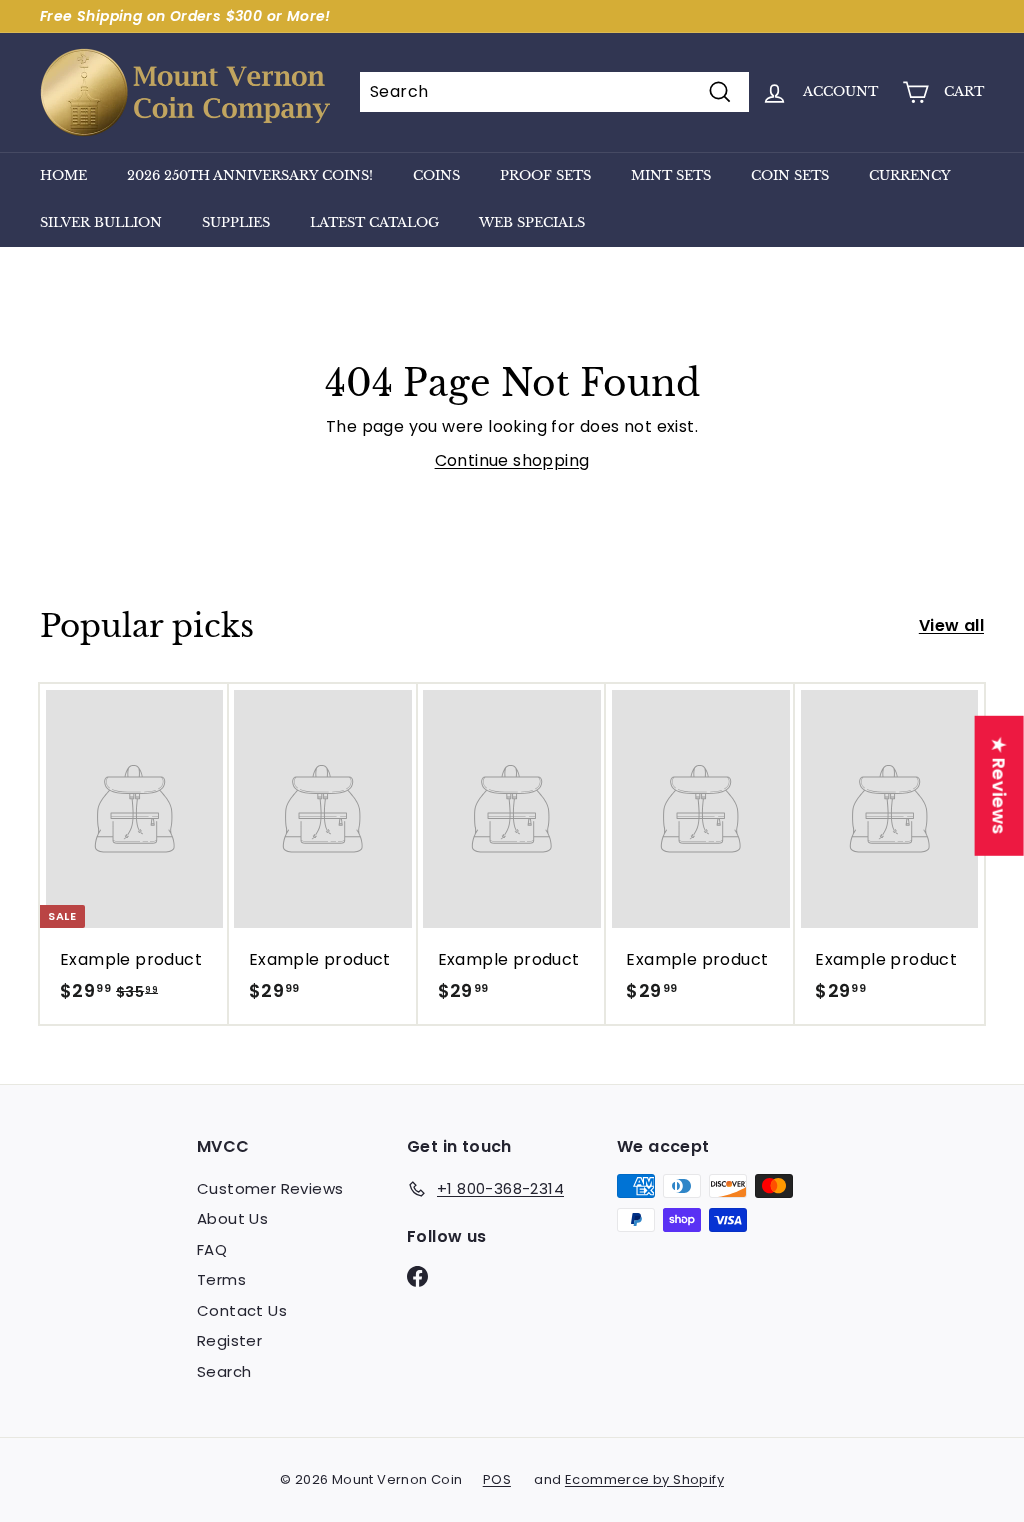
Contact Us (242, 1310)
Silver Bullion (101, 222)
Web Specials (532, 222)
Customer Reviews (270, 1188)
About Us (232, 1218)
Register (229, 1340)
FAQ (212, 1249)
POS (497, 1479)
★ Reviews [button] (999, 786)
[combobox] (554, 92)
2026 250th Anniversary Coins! (250, 175)
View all (951, 625)
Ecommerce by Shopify (644, 1479)
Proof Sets (545, 175)
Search (224, 1371)
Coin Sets (790, 175)
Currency (910, 175)
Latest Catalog (374, 222)
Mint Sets (671, 175)
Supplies (236, 222)
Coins (436, 175)
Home (63, 175)
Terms (221, 1279)
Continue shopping (512, 460)
